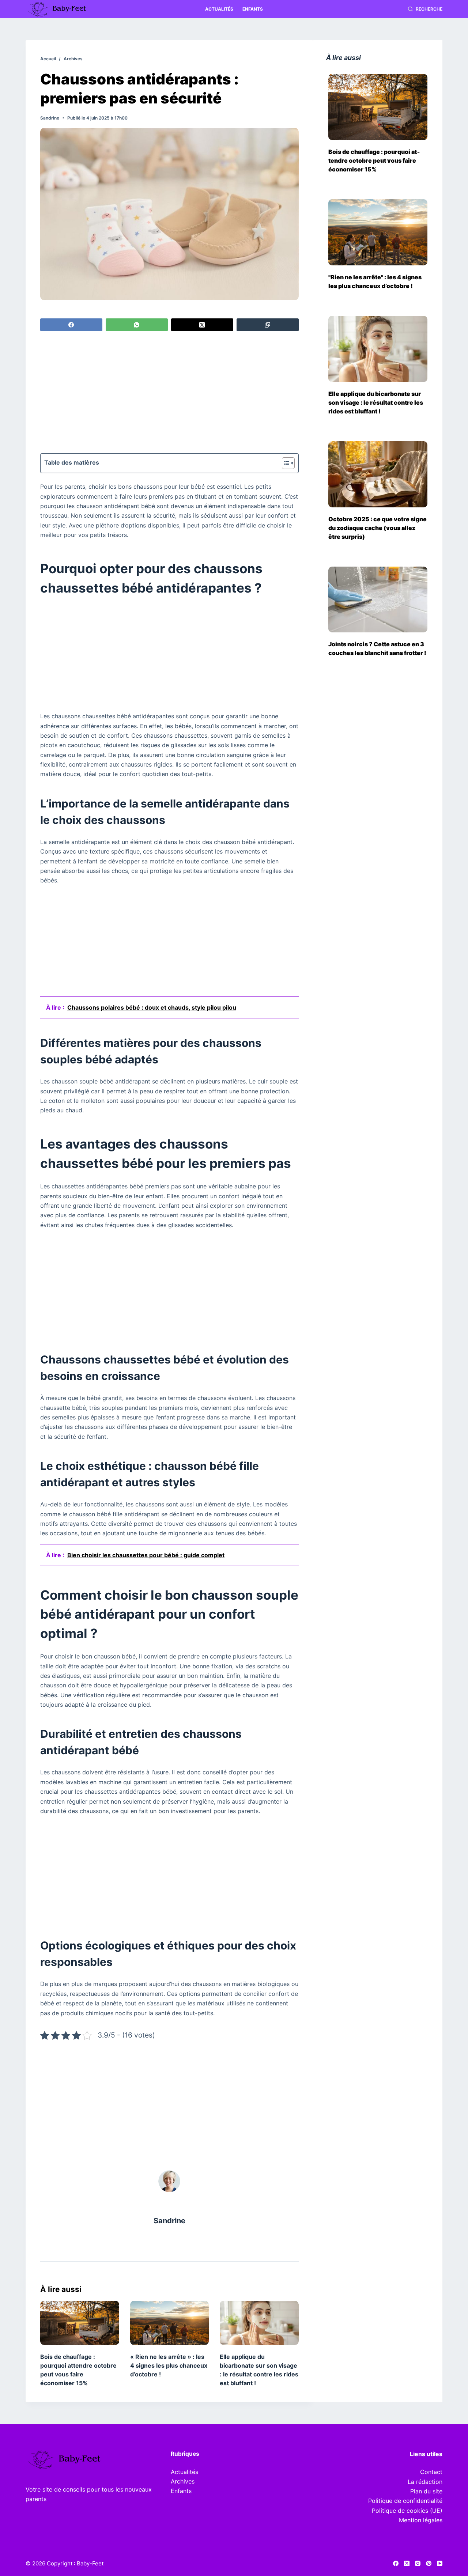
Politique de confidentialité (405, 2501)
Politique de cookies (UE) (407, 2511)
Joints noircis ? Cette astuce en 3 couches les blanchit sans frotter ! (377, 648)
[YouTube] (440, 2563)
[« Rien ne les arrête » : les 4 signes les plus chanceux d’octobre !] (170, 2323)
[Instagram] (418, 2563)
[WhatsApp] (137, 325)
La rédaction (425, 2482)
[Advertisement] (169, 393)
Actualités (219, 9)
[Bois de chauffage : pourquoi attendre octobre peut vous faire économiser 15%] (80, 2323)
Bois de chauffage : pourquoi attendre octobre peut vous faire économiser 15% (374, 160)
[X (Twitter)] (202, 325)
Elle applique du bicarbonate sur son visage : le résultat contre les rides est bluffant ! (376, 402)
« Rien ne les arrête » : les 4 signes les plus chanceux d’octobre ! (169, 2365)
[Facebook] (71, 325)
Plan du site (426, 2491)
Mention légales (421, 2520)
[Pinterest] (429, 2563)
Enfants (253, 9)
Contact (431, 2472)
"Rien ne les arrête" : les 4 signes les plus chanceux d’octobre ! (375, 281)
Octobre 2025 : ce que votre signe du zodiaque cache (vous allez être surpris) (378, 528)
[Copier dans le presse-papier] (268, 325)
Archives (183, 2481)
